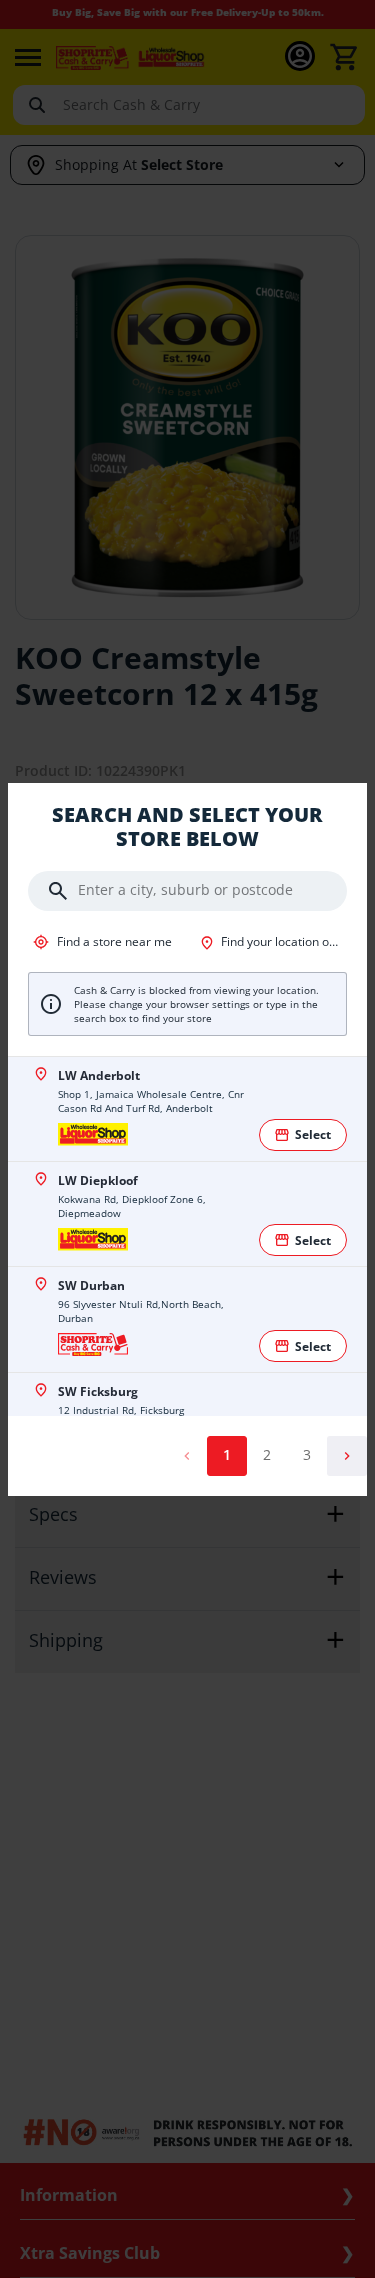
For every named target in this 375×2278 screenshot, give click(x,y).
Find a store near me (113, 941)
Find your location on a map (283, 941)
